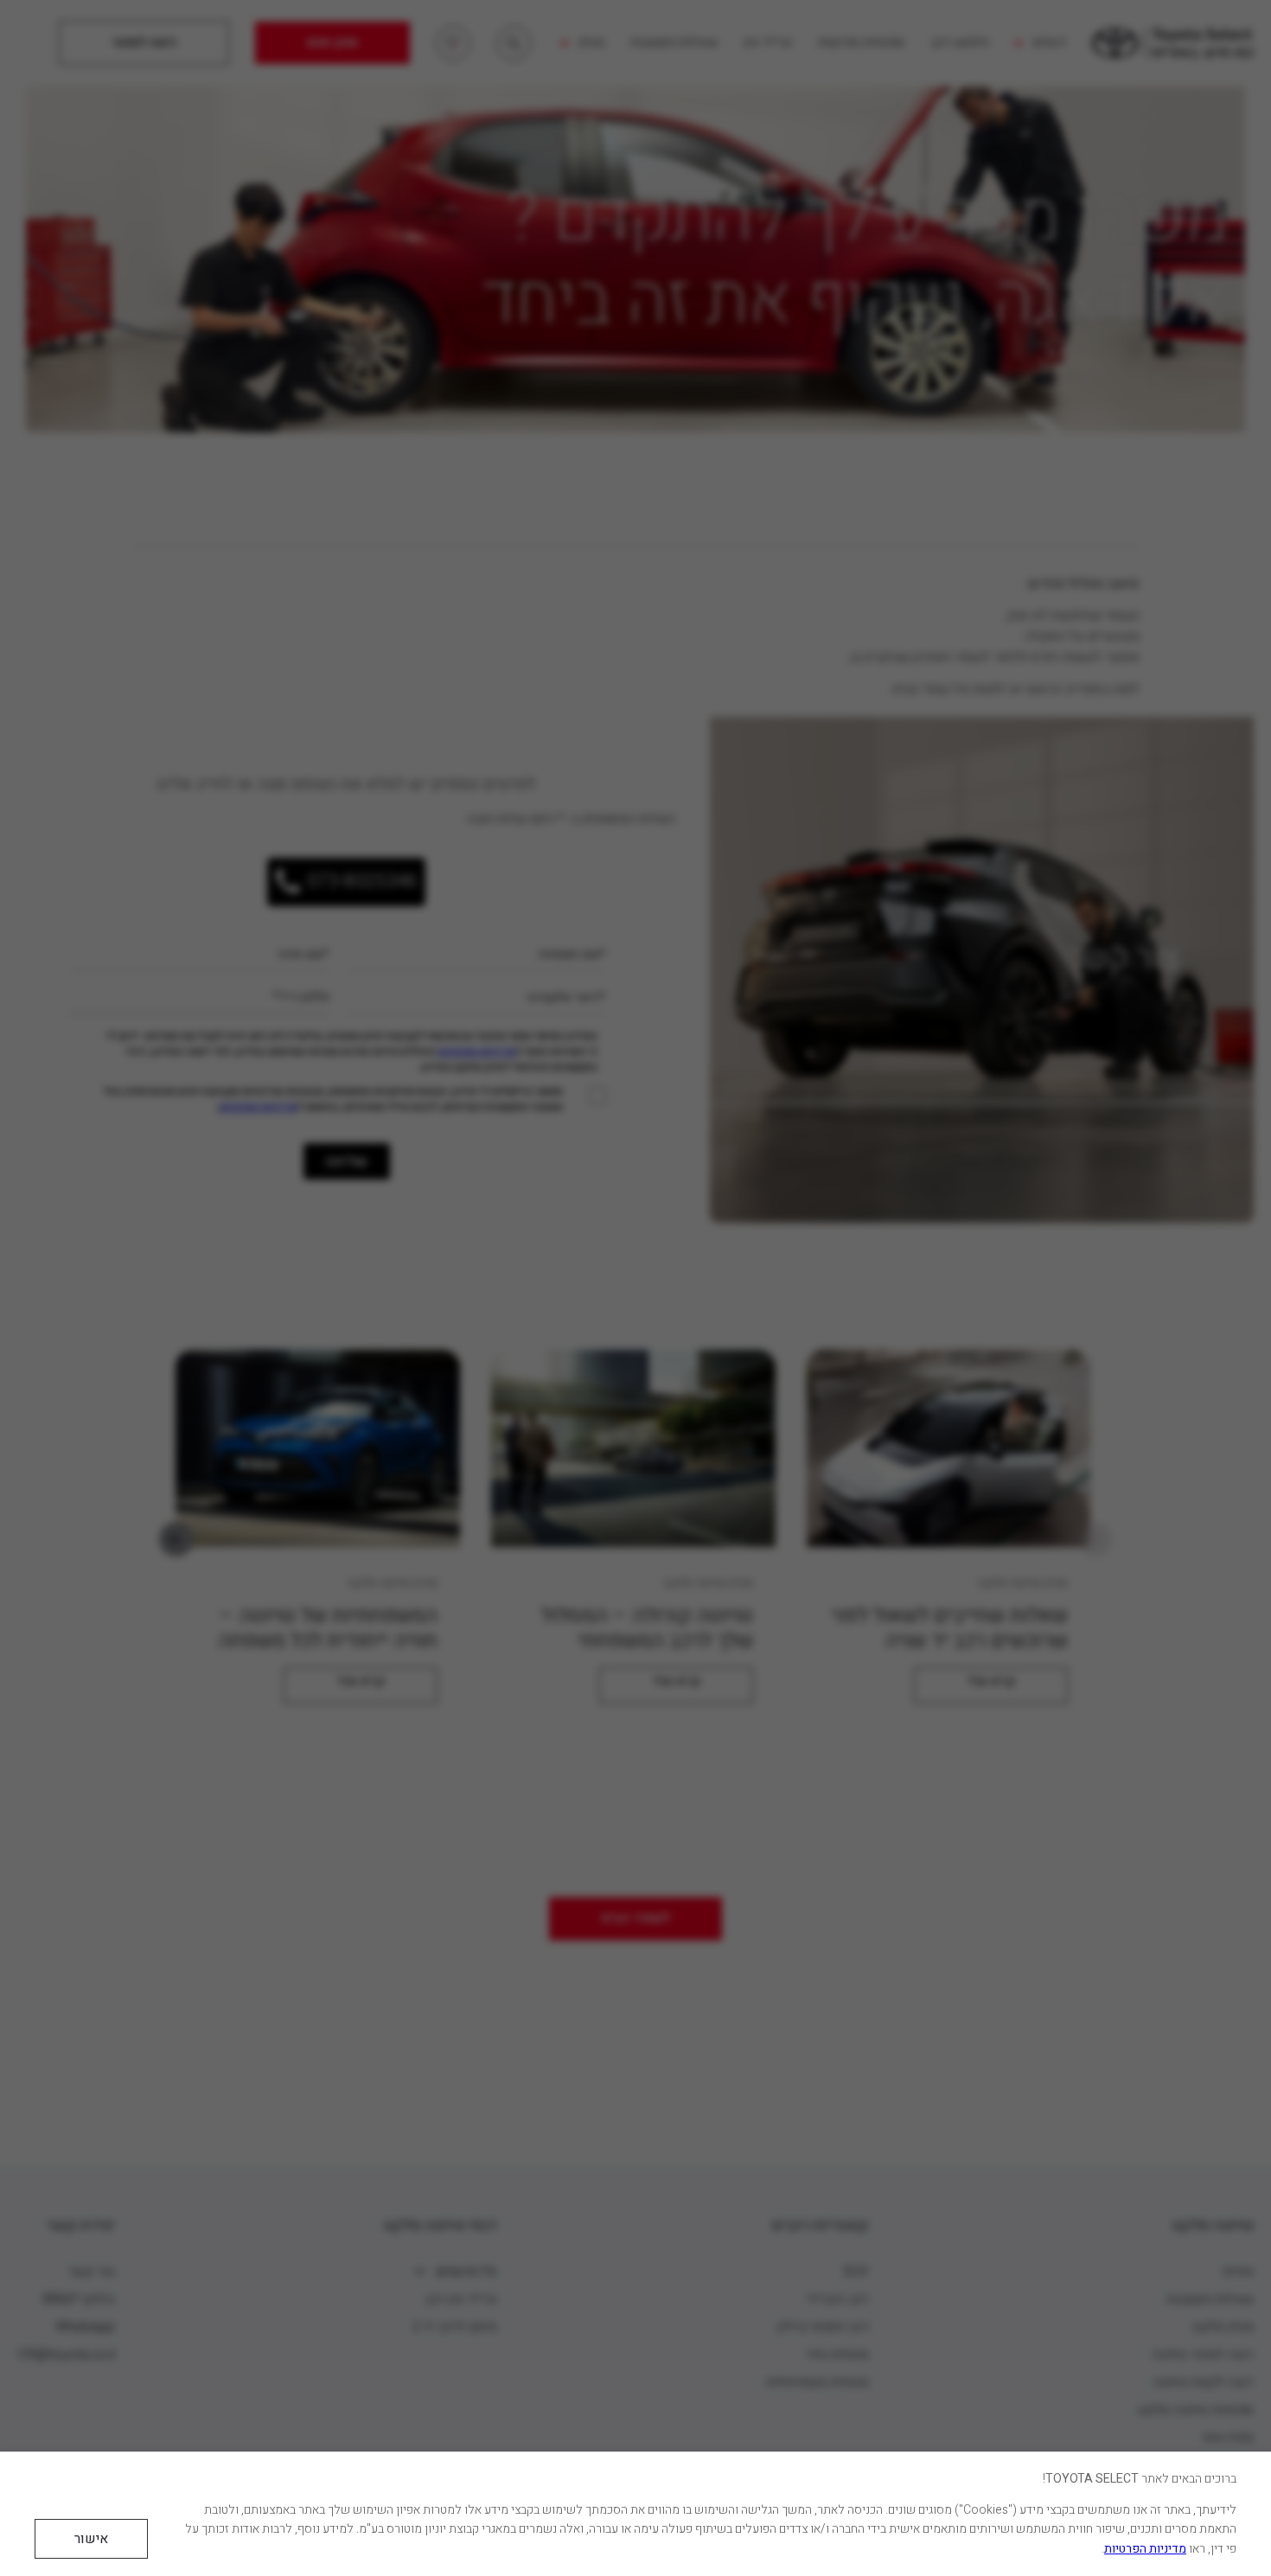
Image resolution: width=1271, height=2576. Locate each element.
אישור (91, 2539)
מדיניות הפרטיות (1145, 2549)
